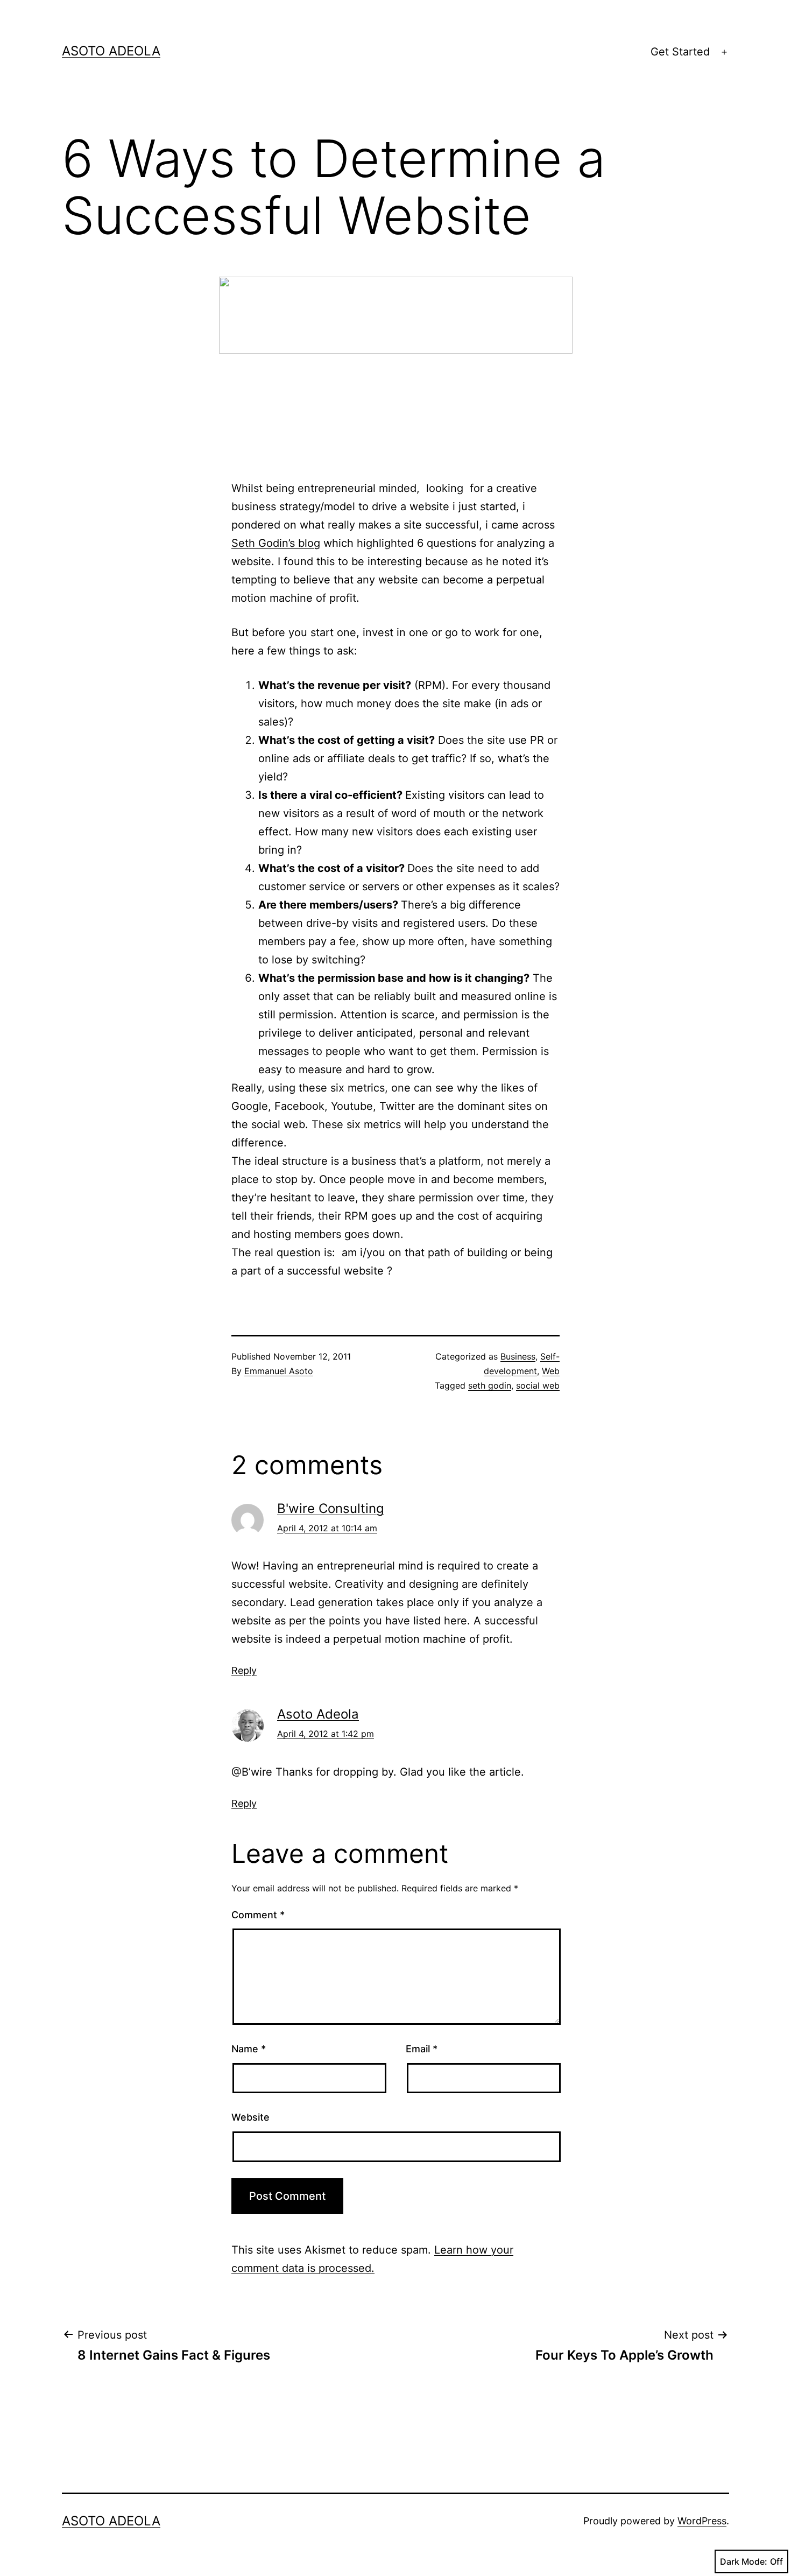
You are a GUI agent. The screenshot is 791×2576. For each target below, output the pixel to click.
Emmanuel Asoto (279, 1371)
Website (250, 2117)
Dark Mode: (744, 2561)
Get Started (680, 52)
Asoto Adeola (111, 51)
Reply (244, 1670)
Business (518, 1356)
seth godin (490, 1385)
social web (538, 1385)
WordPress (702, 2521)
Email (422, 2049)
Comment (258, 1915)
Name (249, 2049)
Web (551, 1371)
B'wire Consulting (331, 1508)
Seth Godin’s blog (276, 543)
